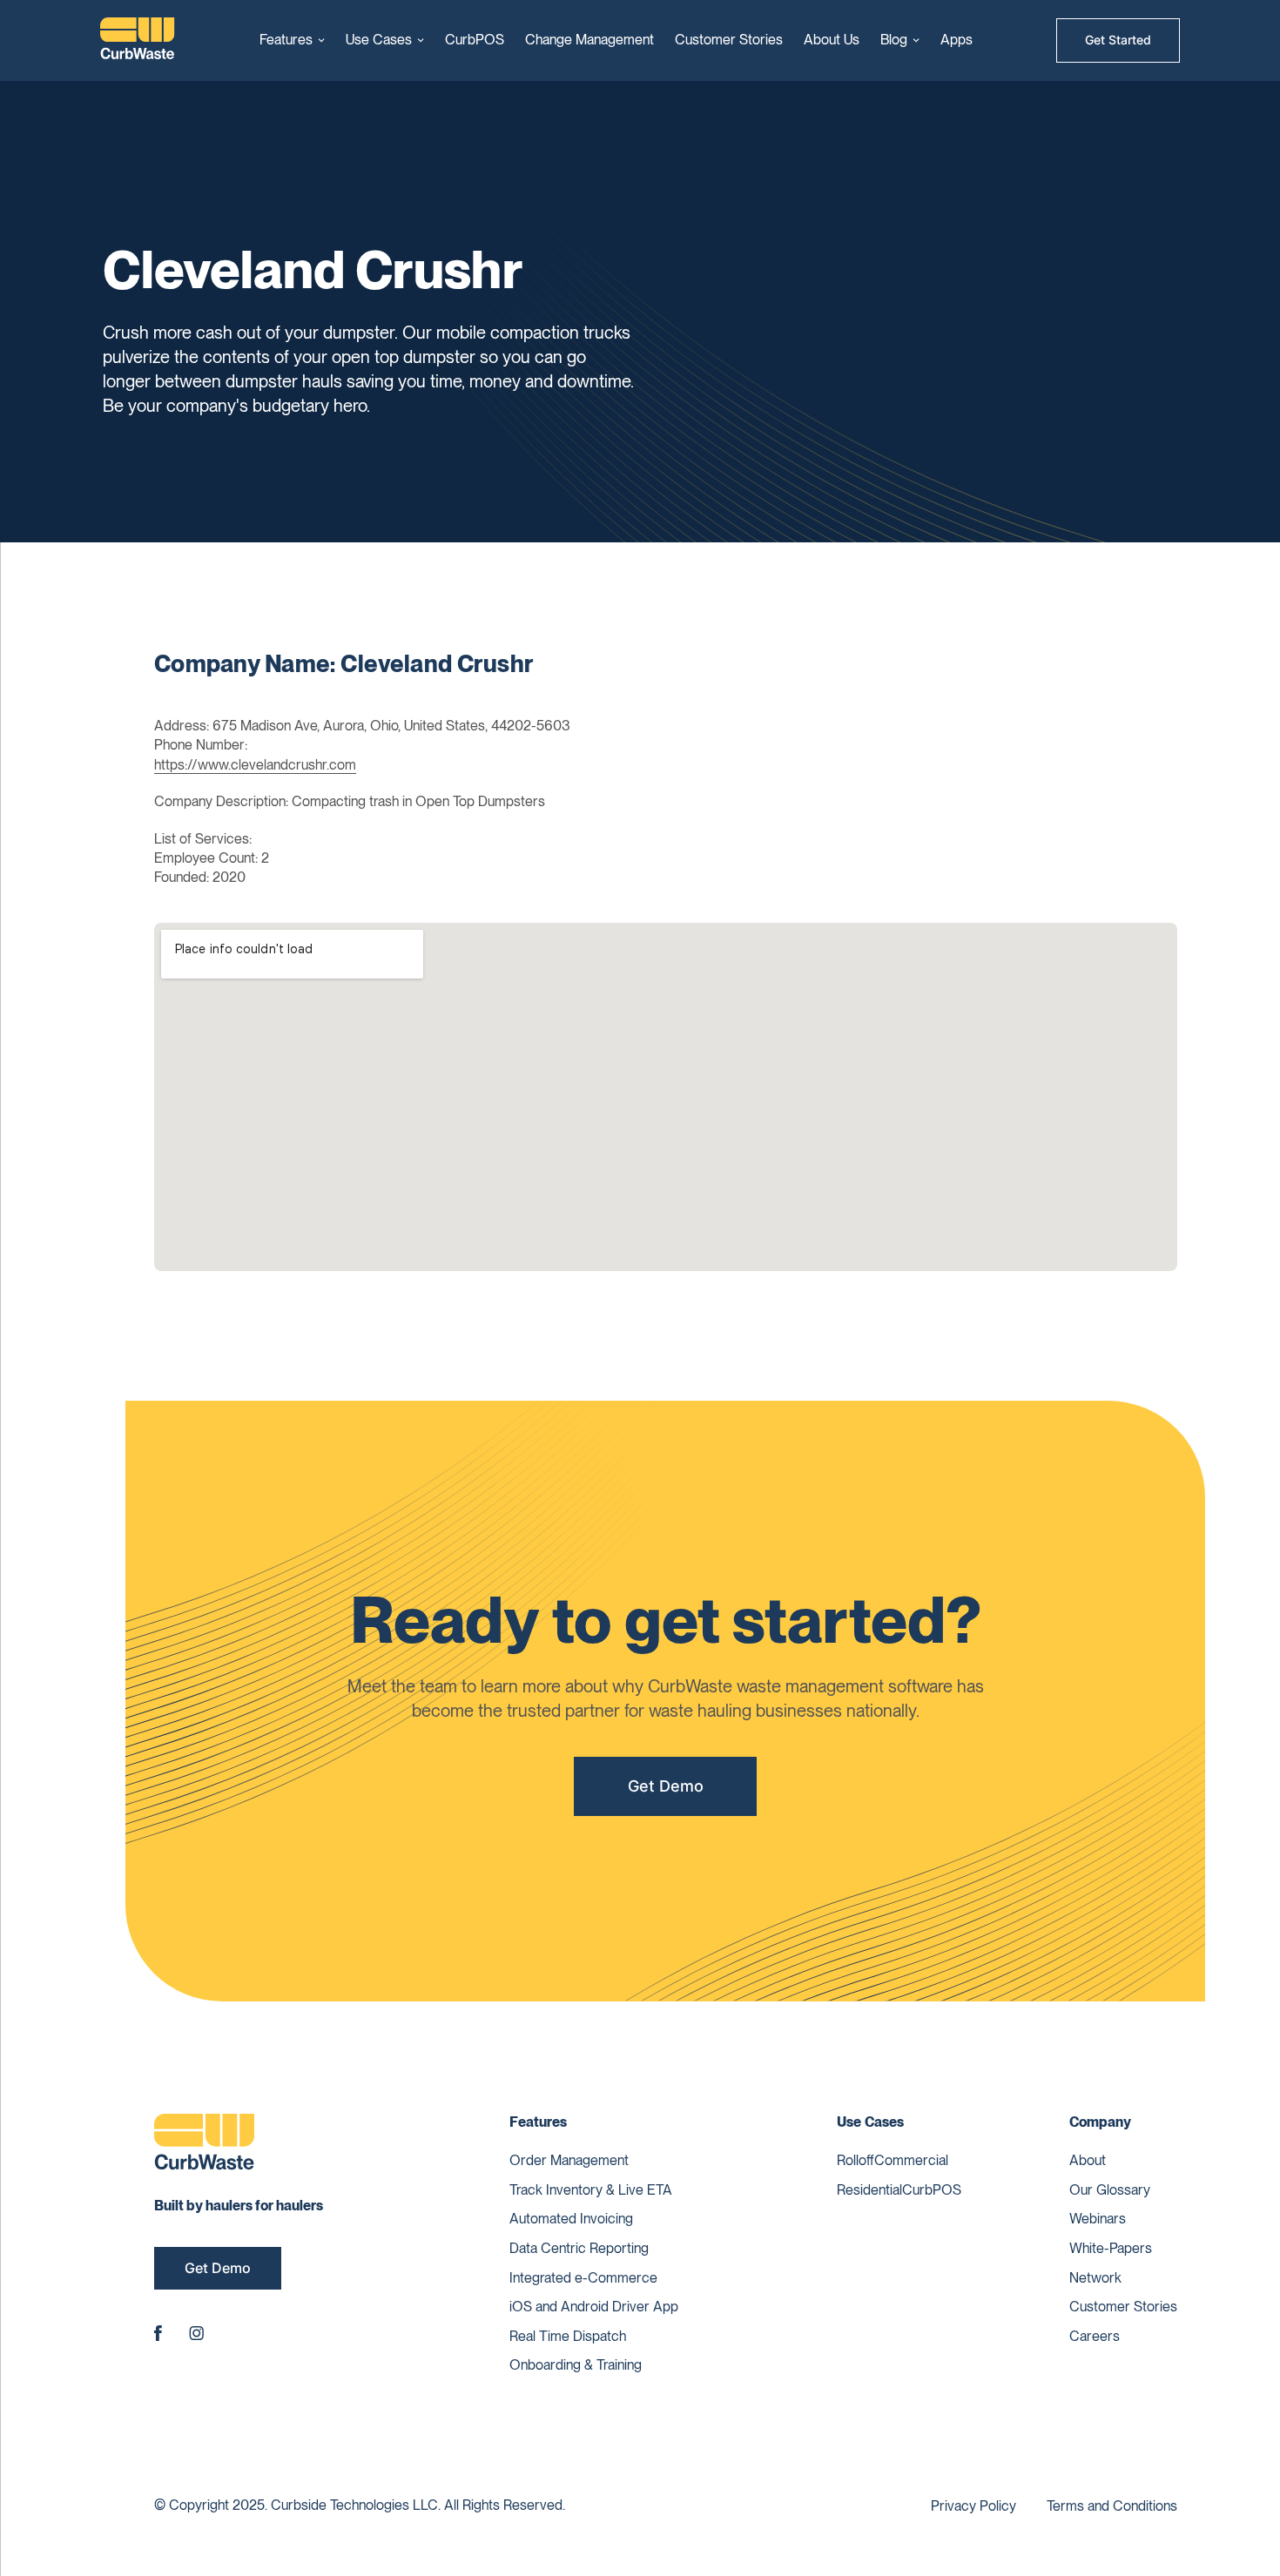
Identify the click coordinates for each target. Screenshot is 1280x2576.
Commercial (911, 2160)
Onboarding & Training (576, 2365)
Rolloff (856, 2160)
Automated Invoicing (571, 2219)
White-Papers (1111, 2248)
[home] (138, 40)
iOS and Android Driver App (594, 2307)
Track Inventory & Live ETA (591, 2190)
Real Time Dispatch (568, 2336)
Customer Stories (729, 40)
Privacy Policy (973, 2506)
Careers (1095, 2336)
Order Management (569, 2160)
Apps (957, 40)
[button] (292, 40)
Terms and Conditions (1112, 2506)
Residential (869, 2190)
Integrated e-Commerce (583, 2278)
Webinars (1098, 2219)
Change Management (589, 40)
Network (1095, 2278)
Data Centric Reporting (579, 2248)
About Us (832, 40)
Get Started (1118, 40)
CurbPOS (475, 40)
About (1088, 2160)
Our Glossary (1110, 2190)
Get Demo (666, 1786)
